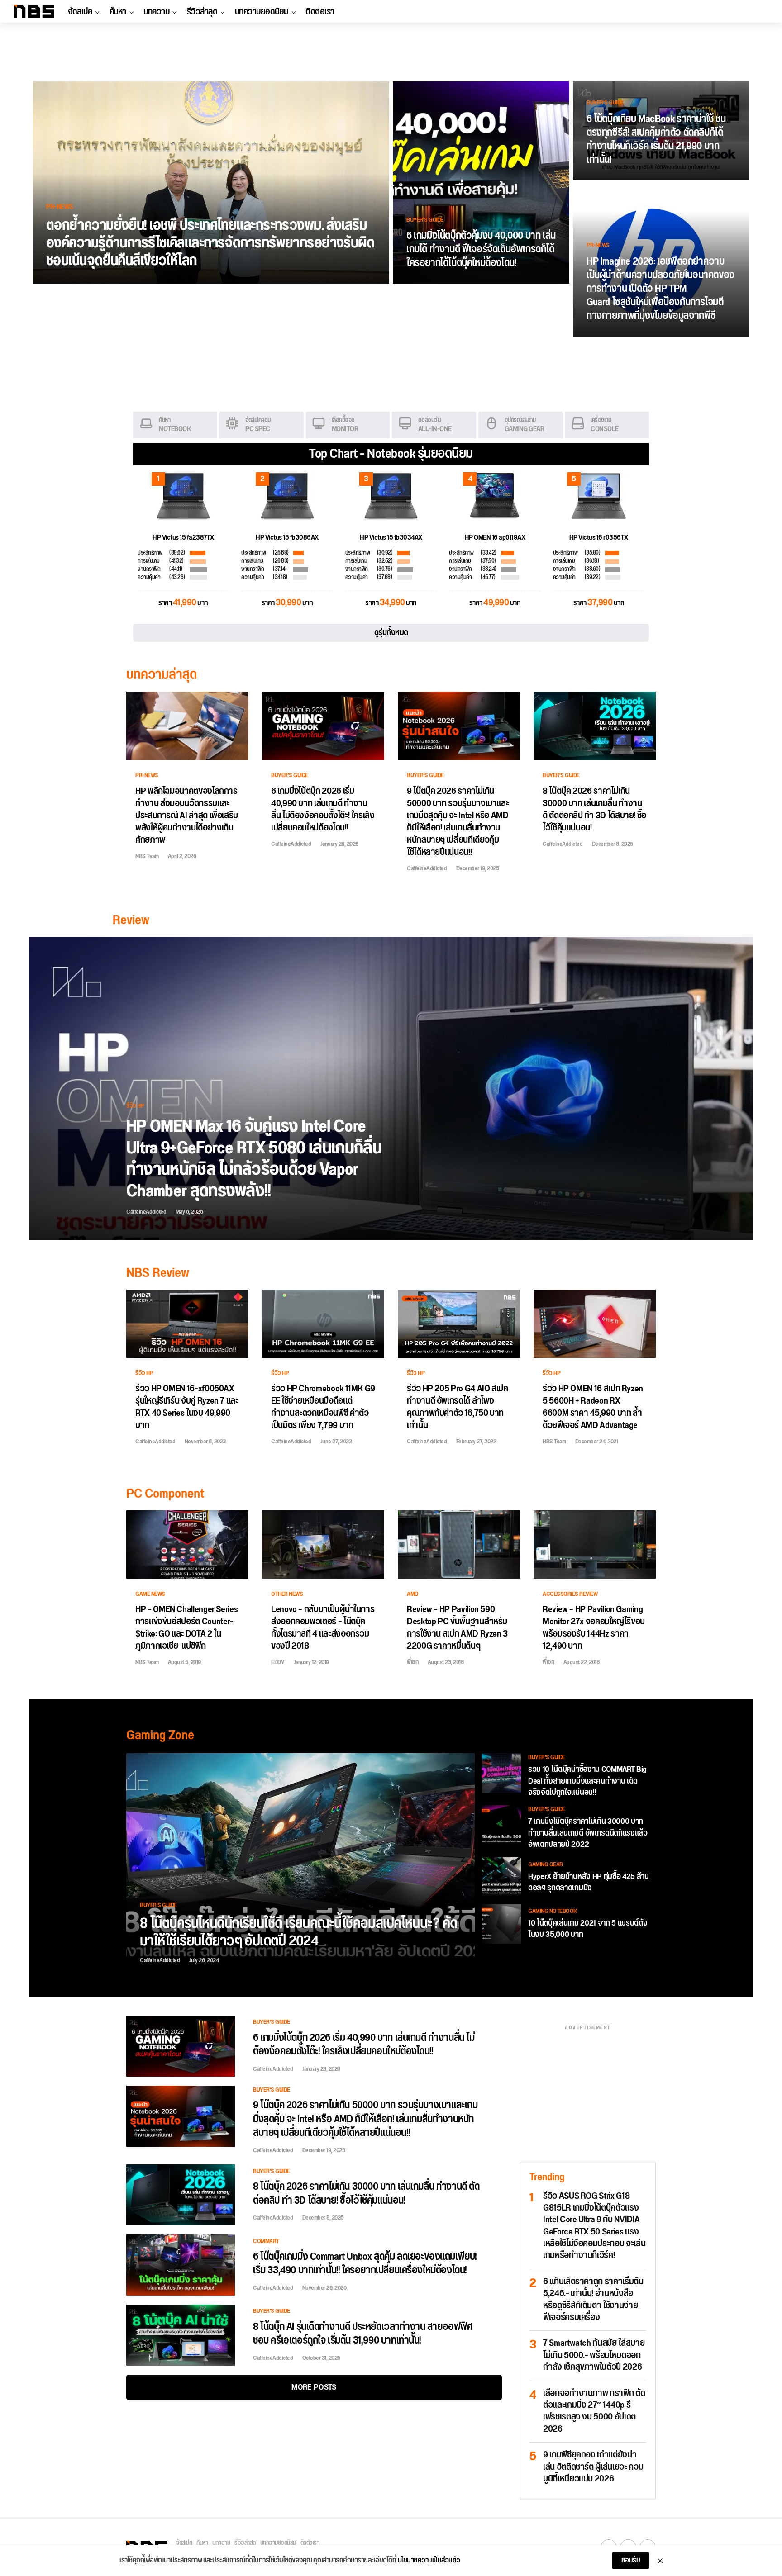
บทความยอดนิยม (262, 12)
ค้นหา (118, 12)
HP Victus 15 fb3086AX (287, 538)
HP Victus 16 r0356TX (599, 538)
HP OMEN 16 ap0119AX (495, 538)
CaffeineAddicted (291, 844)
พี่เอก (412, 1662)
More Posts (314, 2387)
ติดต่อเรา (320, 12)
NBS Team (147, 856)
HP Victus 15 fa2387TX (183, 538)
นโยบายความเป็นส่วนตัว (429, 2561)
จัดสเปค (80, 12)
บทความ (156, 12)
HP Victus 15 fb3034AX (391, 538)
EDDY (278, 1662)
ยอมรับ (631, 2560)
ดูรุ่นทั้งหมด (391, 633)
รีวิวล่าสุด (202, 12)
